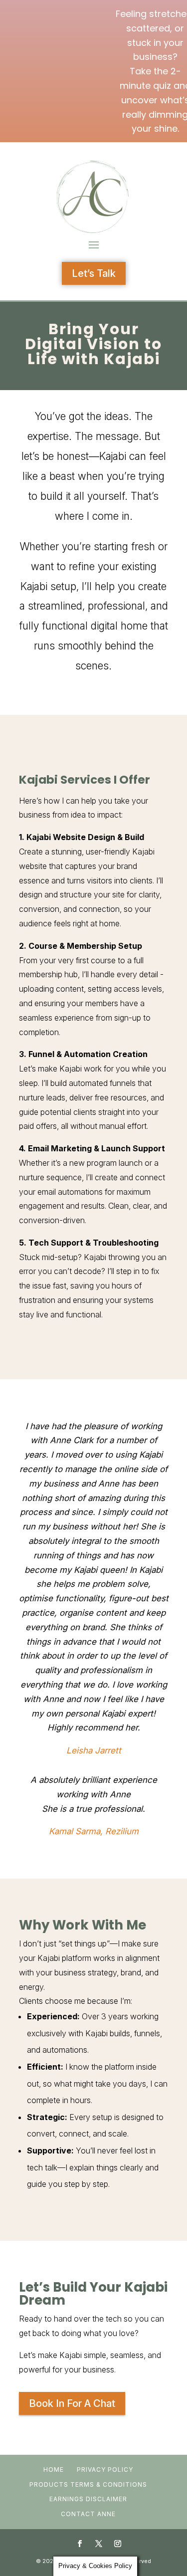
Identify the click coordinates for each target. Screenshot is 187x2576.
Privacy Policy (105, 2469)
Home (54, 2469)
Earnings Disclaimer (88, 2499)
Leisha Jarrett (94, 1750)
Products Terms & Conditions (88, 2484)
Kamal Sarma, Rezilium (94, 1831)
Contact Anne (88, 2514)
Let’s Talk (94, 273)
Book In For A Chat (72, 2403)
